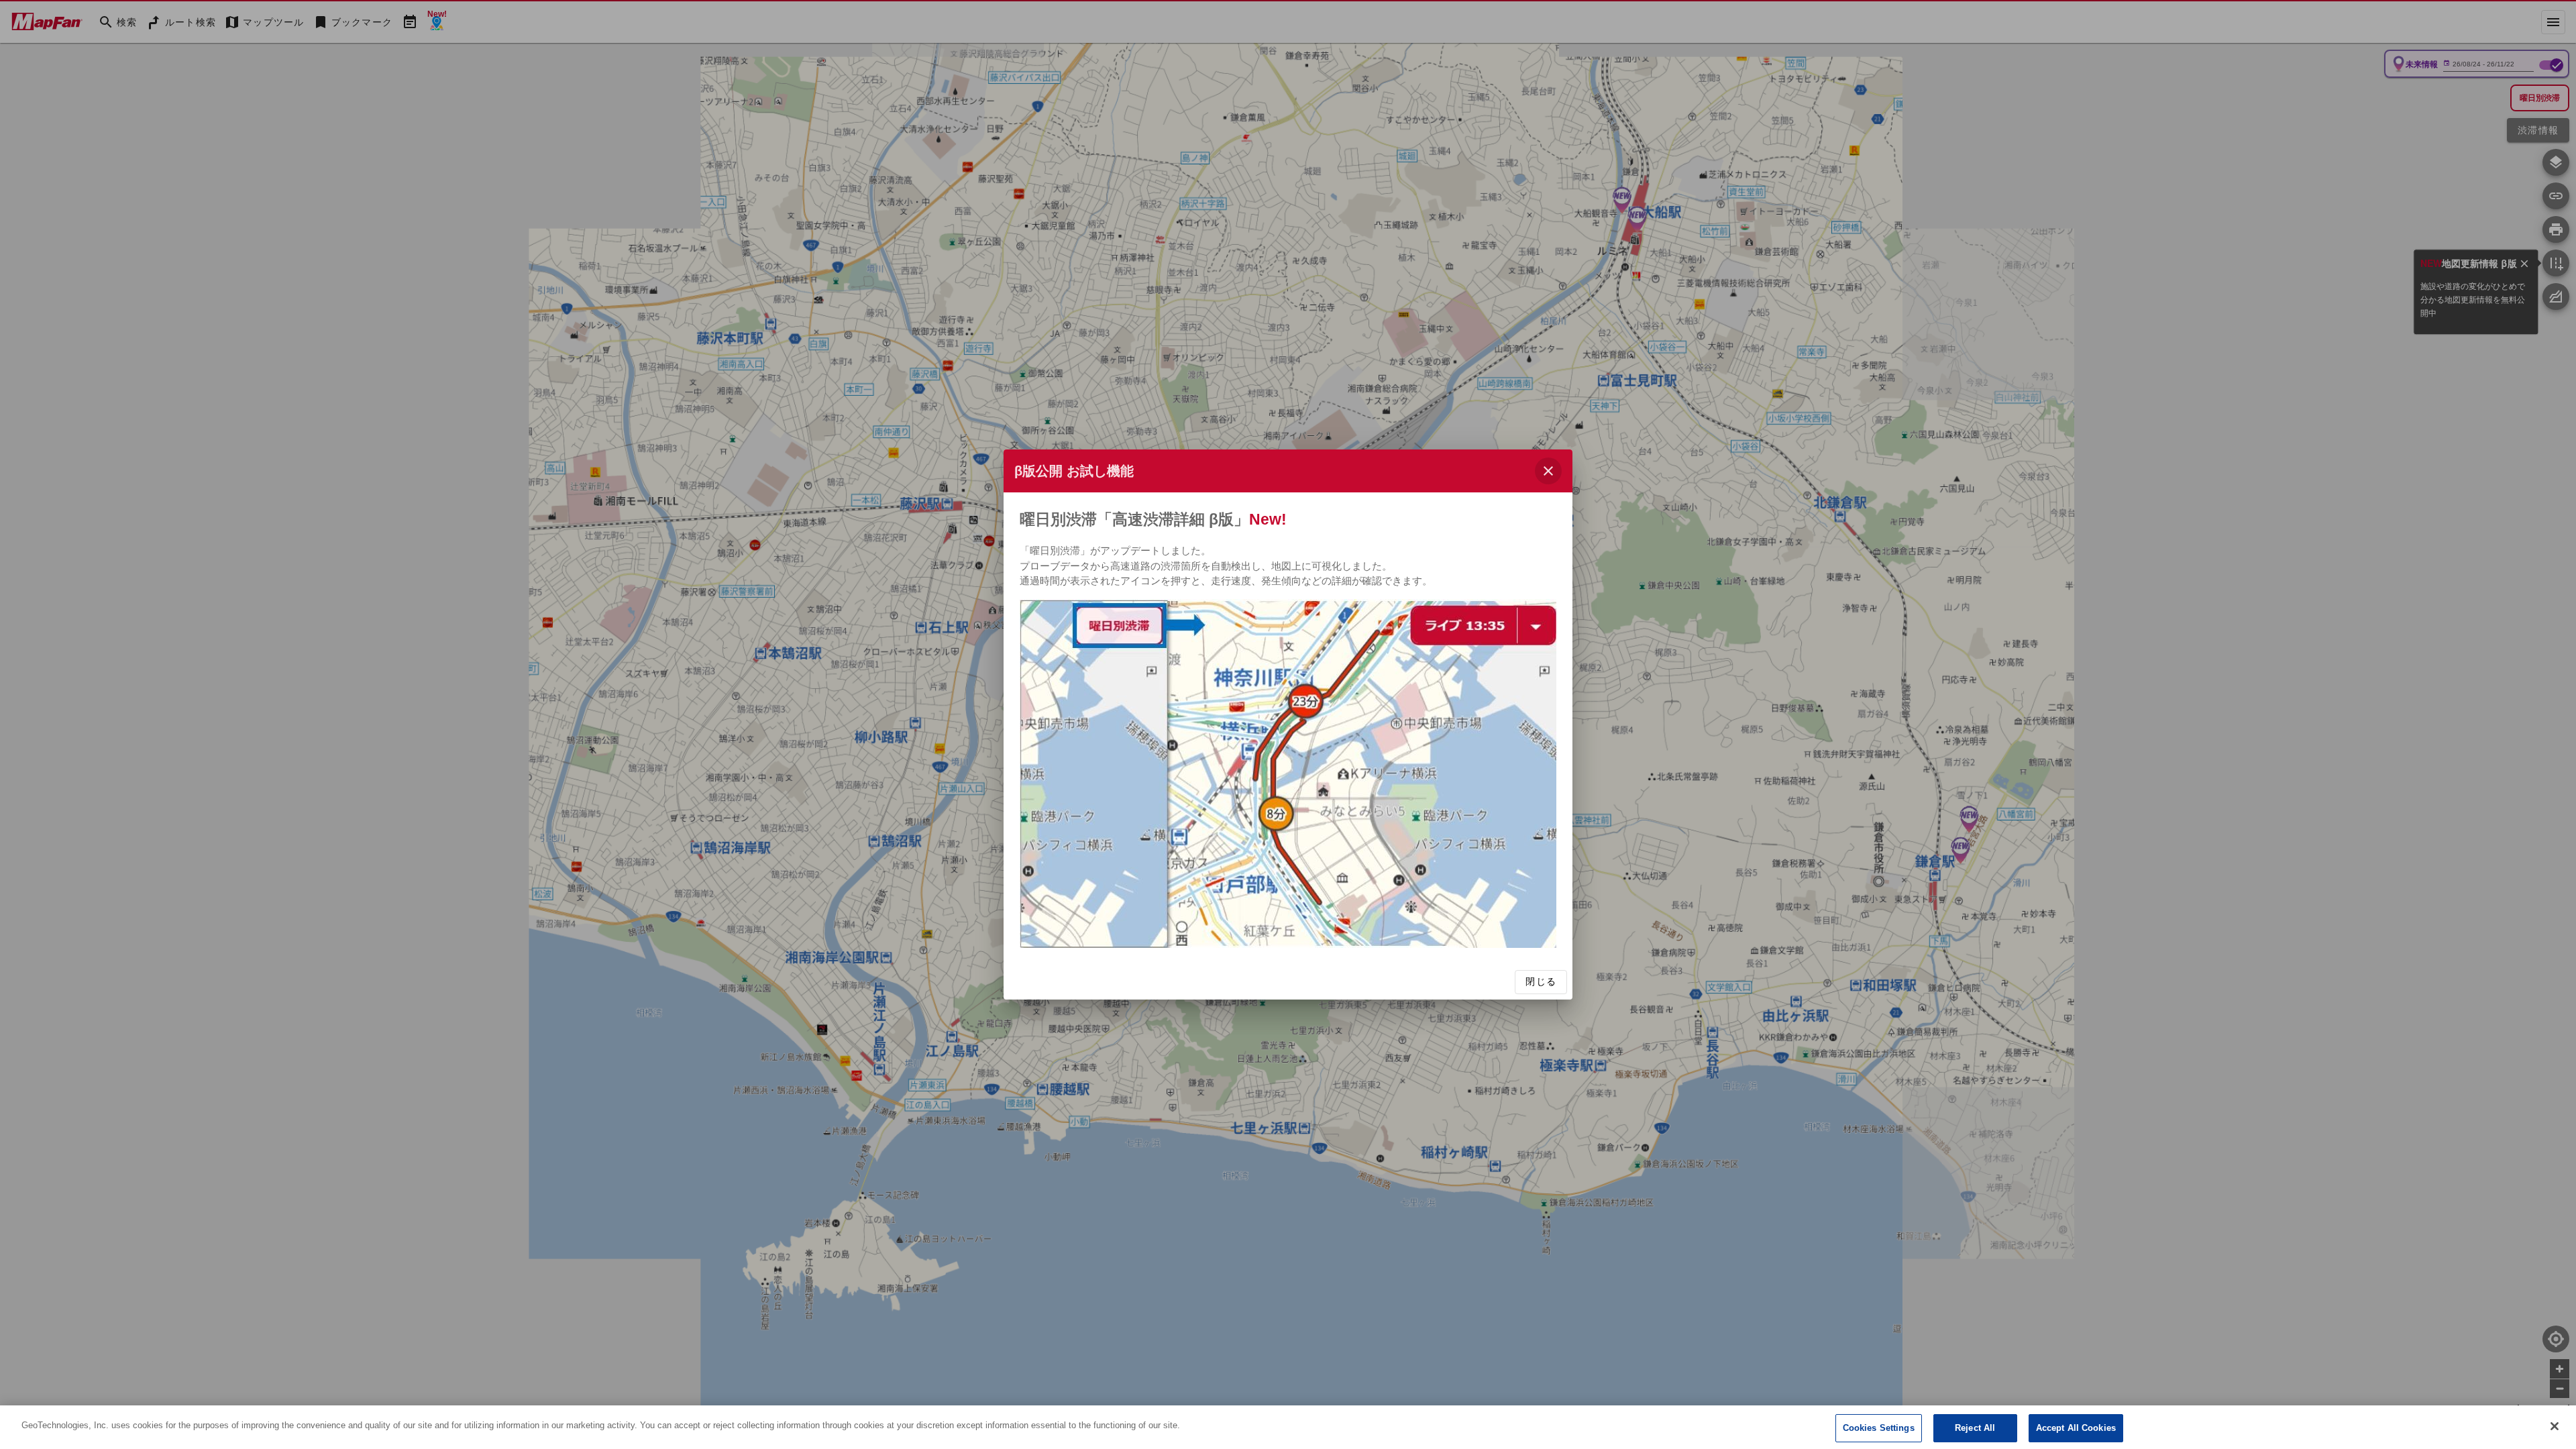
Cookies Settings (1879, 1428)
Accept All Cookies (2076, 1428)
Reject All (1975, 1428)
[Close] (2555, 1426)
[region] (1288, 1427)
